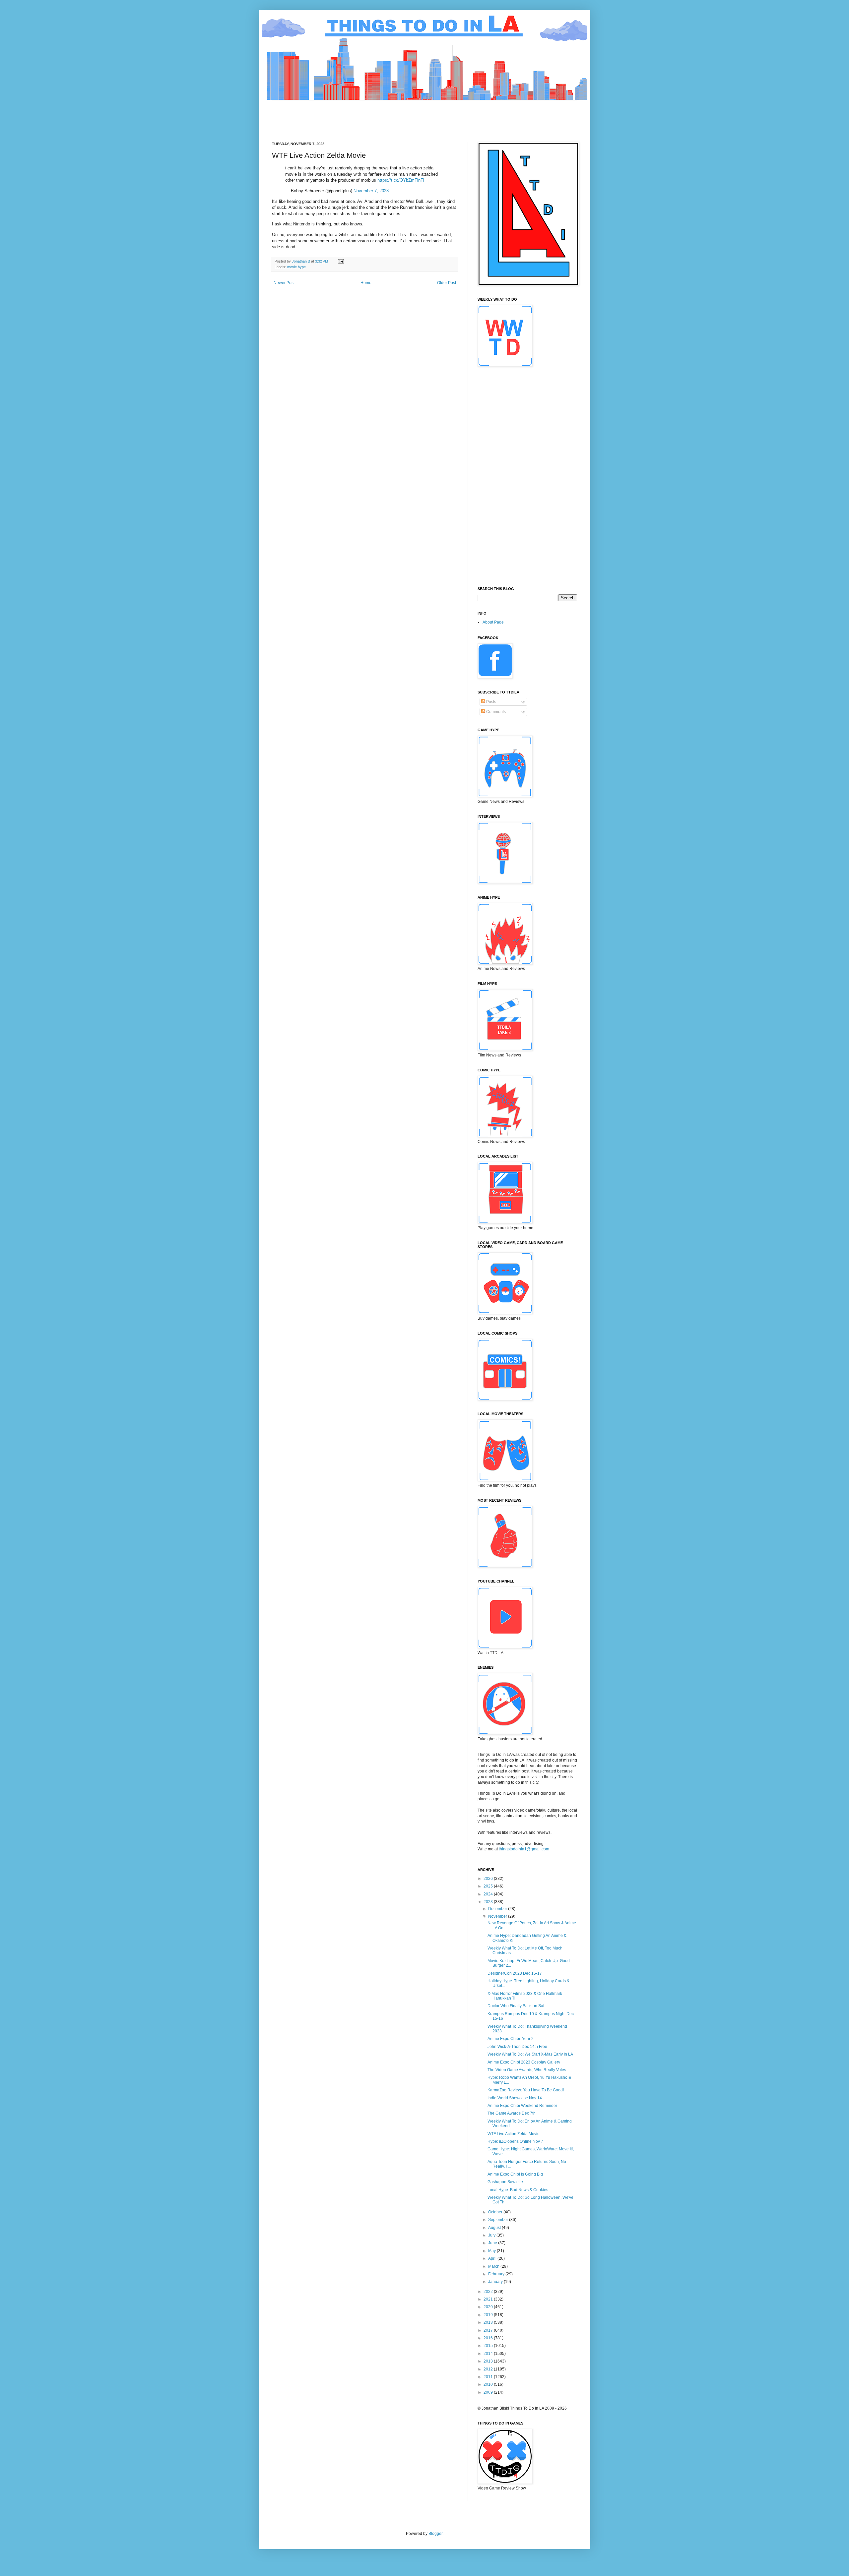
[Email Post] (341, 261)
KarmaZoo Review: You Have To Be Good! (526, 2090)
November (498, 1916)
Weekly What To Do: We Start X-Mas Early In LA (530, 2054)
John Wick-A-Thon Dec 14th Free (517, 2047)
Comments (495, 712)
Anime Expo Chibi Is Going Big (515, 2174)
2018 (489, 2322)
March (494, 2266)
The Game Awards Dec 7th (512, 2113)
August (495, 2228)
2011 (489, 2377)
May (492, 2251)
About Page (493, 622)
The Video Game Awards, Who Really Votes (527, 2070)
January (496, 2282)
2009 (489, 2392)
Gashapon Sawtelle (505, 2182)
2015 (489, 2346)
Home (366, 283)
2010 (489, 2384)
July (492, 2235)
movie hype (296, 267)
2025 (489, 1886)
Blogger (435, 2534)
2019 (489, 2315)
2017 (489, 2330)
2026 (489, 1879)
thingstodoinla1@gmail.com (524, 1849)
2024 (489, 1894)
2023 (489, 1902)
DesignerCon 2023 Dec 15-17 (515, 1973)
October (496, 2212)
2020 (489, 2307)
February (497, 2274)
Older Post (447, 283)
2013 (489, 2361)
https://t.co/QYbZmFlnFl (401, 180)
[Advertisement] (393, 115)
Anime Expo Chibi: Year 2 (511, 2039)
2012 (489, 2369)
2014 (489, 2354)
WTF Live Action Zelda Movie (514, 2134)
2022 (489, 2292)
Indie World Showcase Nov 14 (515, 2098)
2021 (489, 2299)
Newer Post (284, 283)
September (499, 2220)
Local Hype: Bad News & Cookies (518, 2190)
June (493, 2243)
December (498, 1909)
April (493, 2258)
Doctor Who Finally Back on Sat (516, 2006)
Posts (491, 702)
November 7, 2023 (371, 191)
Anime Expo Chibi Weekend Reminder (522, 2106)
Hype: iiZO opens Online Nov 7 (515, 2141)
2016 (489, 2338)
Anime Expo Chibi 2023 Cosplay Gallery (524, 2062)
